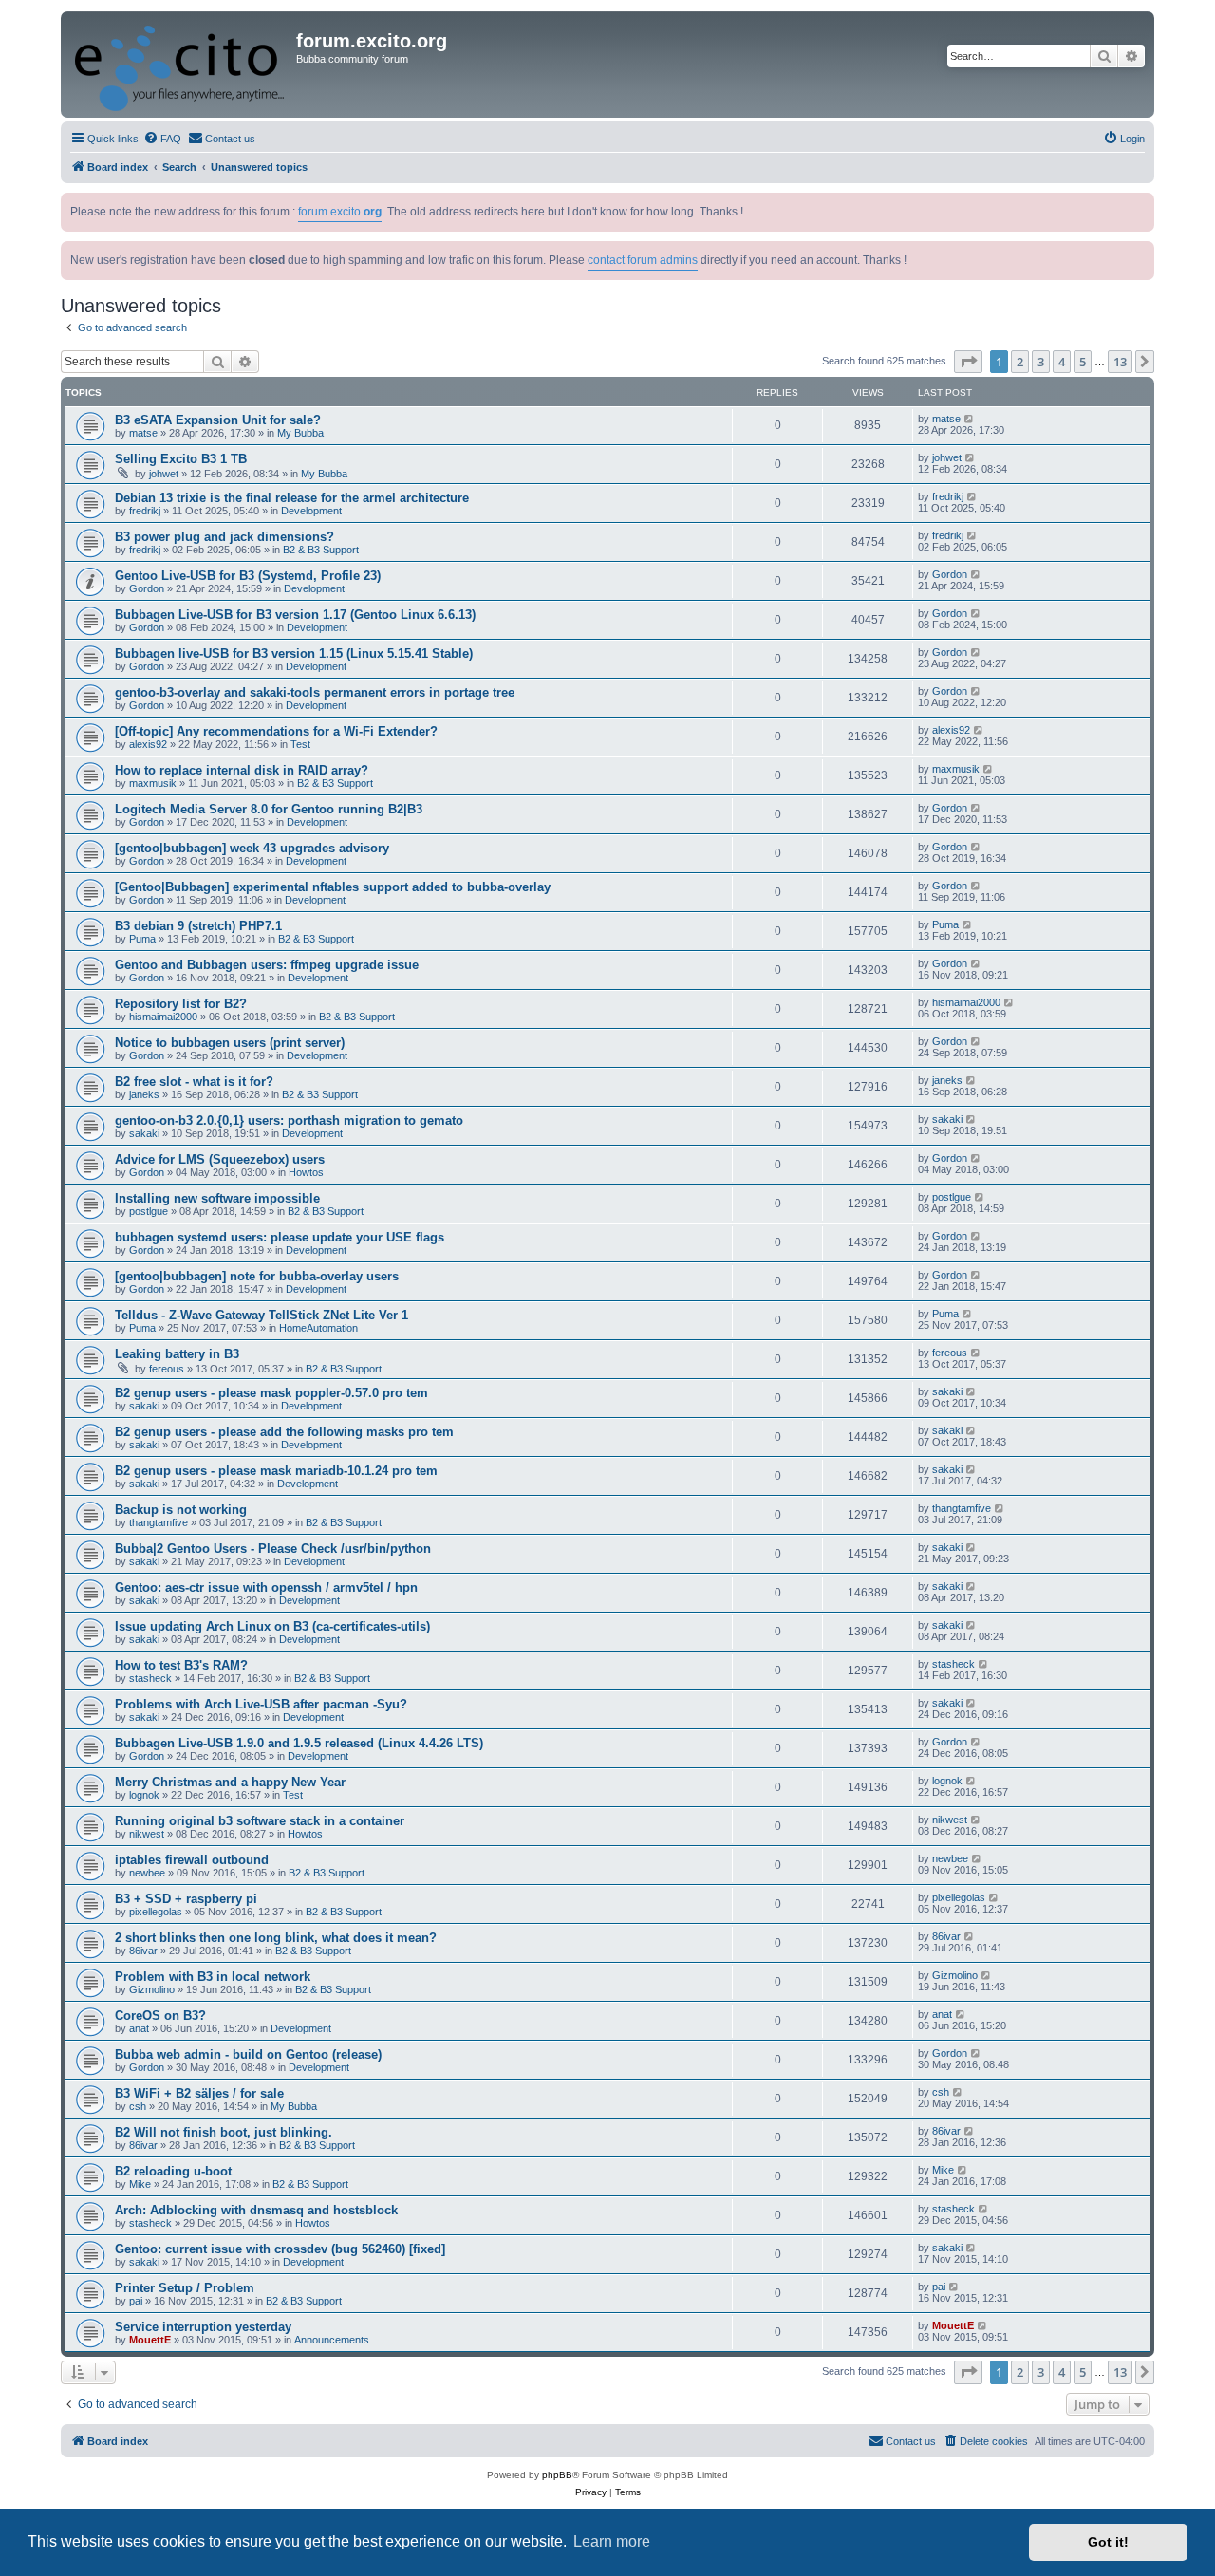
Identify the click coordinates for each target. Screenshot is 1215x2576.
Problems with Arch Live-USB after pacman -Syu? (261, 1704)
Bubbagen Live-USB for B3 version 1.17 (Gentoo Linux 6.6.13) (295, 615)
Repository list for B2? (181, 1004)
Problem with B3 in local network (213, 1977)
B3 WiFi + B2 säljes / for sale (199, 2093)
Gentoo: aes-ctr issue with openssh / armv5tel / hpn (266, 1587)
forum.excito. (340, 212)
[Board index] (181, 65)
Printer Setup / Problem (185, 2288)
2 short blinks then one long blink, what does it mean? (276, 1938)
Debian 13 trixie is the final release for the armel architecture (292, 498)
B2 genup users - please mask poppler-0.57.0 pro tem (271, 1393)
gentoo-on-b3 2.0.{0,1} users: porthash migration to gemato (289, 1120)
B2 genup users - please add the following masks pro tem (284, 1432)
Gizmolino (152, 1989)
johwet (164, 474)
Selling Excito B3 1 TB (181, 459)
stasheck (150, 1678)
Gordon (147, 588)
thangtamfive (159, 1522)
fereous (167, 1369)
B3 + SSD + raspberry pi (186, 1899)
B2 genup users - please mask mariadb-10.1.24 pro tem (276, 1471)
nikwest (147, 1834)
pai (136, 2301)
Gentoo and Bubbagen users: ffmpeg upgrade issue (267, 965)
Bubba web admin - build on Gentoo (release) (248, 2054)
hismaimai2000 (163, 1017)
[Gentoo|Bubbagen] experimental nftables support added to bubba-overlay (333, 887)
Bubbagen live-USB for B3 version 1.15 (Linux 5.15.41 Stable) (294, 653)
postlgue (149, 1211)
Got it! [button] (1108, 2542)
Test (300, 744)
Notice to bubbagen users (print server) (230, 1043)
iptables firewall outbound (192, 1860)
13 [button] (1120, 362)
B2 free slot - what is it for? (194, 1082)
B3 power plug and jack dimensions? (224, 537)
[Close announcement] (1142, 204)
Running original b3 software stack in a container (260, 1821)
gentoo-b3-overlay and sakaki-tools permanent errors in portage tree (315, 692)
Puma (142, 939)
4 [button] (1062, 362)
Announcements (332, 2340)
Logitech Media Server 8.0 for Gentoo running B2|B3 (269, 809)
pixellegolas (156, 1912)
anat (139, 2028)
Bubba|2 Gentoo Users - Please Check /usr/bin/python (273, 1549)
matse (143, 433)
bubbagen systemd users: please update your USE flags (280, 1237)
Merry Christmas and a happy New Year (230, 1782)
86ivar (143, 1951)
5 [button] (1083, 362)
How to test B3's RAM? (181, 1665)
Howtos (306, 1172)
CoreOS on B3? (160, 2016)
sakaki (144, 1133)
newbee (147, 1873)
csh (138, 2106)
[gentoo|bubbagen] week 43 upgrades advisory (252, 848)
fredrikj (145, 511)
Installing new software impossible (217, 1198)
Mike (140, 2184)
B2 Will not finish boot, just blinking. (224, 2132)
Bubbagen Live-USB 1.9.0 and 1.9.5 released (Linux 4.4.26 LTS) (299, 1743)
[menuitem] (162, 139)
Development (311, 511)
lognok (144, 1795)
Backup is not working (181, 1510)
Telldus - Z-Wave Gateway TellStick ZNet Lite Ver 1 (262, 1315)
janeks (144, 1094)
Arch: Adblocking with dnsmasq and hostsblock (256, 2210)
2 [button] (1020, 362)
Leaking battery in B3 (177, 1354)
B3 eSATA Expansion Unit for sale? (218, 420)
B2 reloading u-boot (173, 2171)
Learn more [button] (612, 2541)
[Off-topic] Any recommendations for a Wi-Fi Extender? (276, 731)
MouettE (150, 2340)
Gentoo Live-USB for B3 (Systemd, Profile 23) (248, 576)
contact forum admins (643, 260)
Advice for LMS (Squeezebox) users (220, 1159)
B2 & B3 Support (321, 550)
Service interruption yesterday (203, 2327)
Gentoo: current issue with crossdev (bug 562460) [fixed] (280, 2249)
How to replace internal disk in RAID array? (242, 770)
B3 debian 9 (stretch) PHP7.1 (198, 926)
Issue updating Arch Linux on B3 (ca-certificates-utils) (272, 1626)
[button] (968, 362)
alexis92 (148, 744)
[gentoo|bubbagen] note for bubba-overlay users (257, 1276)
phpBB (557, 2475)
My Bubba (300, 433)
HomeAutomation (318, 1328)
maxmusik (153, 783)
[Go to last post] (970, 419)
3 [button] (1041, 362)
